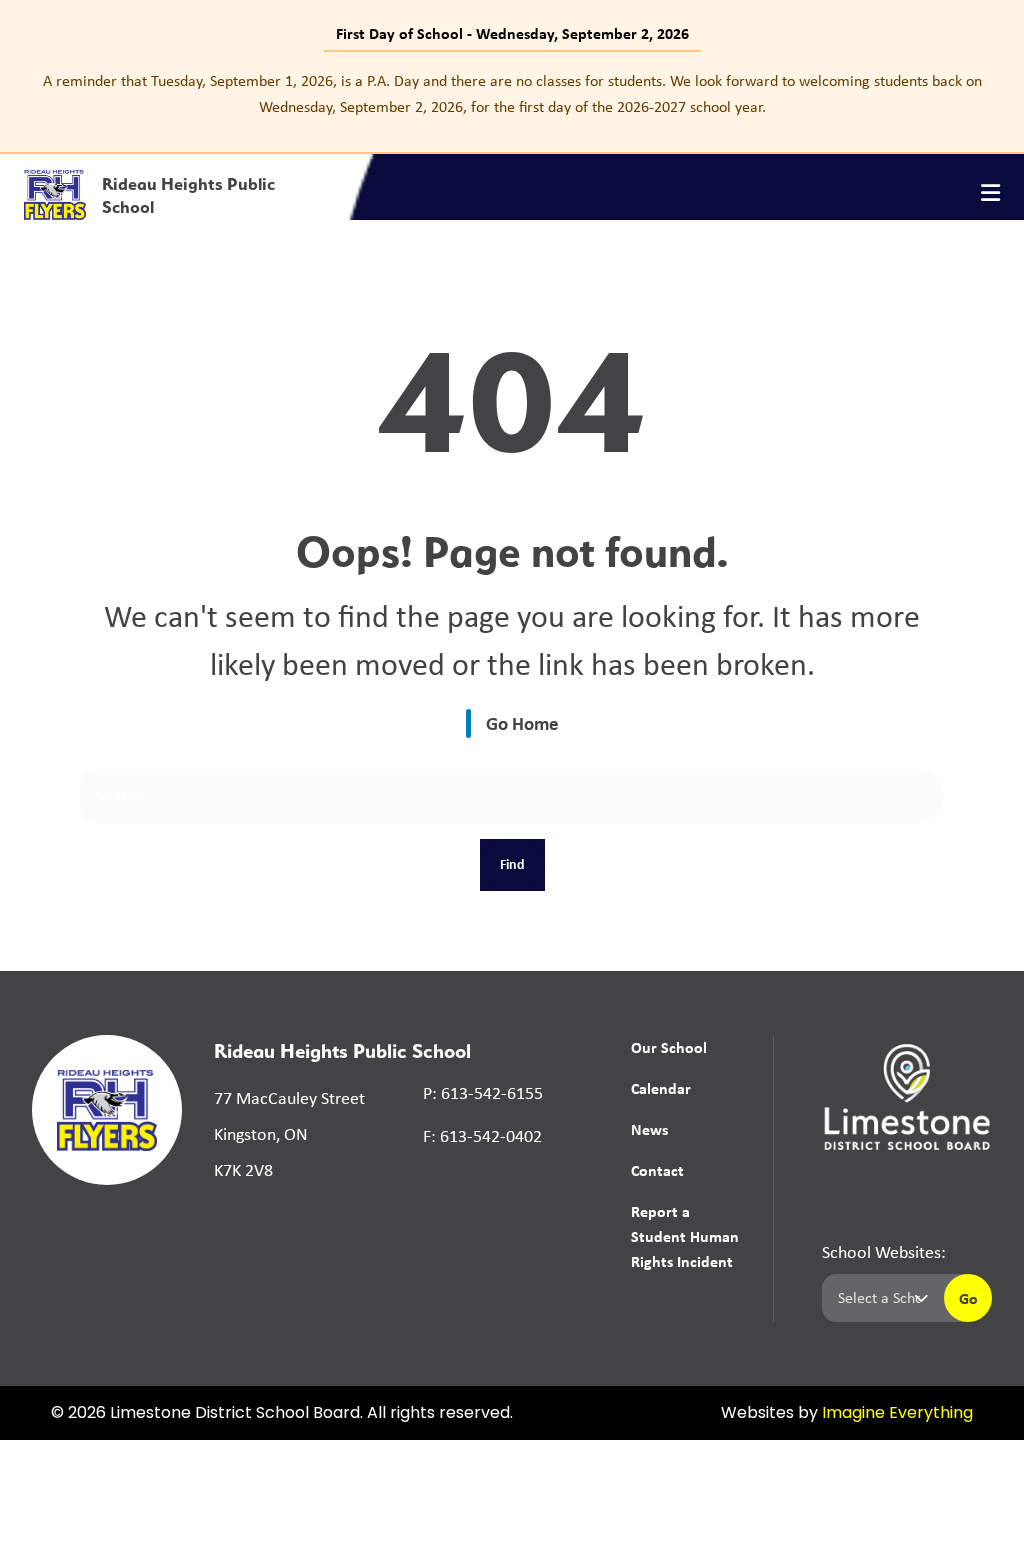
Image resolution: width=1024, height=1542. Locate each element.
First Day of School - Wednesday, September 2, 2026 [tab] (512, 33)
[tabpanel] (512, 93)
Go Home (522, 723)
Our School (669, 1047)
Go (968, 1298)
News (649, 1129)
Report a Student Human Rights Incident (685, 1236)
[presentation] (990, 193)
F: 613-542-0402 (482, 1136)
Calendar (661, 1088)
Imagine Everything (897, 1414)
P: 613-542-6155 (483, 1093)
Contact (657, 1170)
